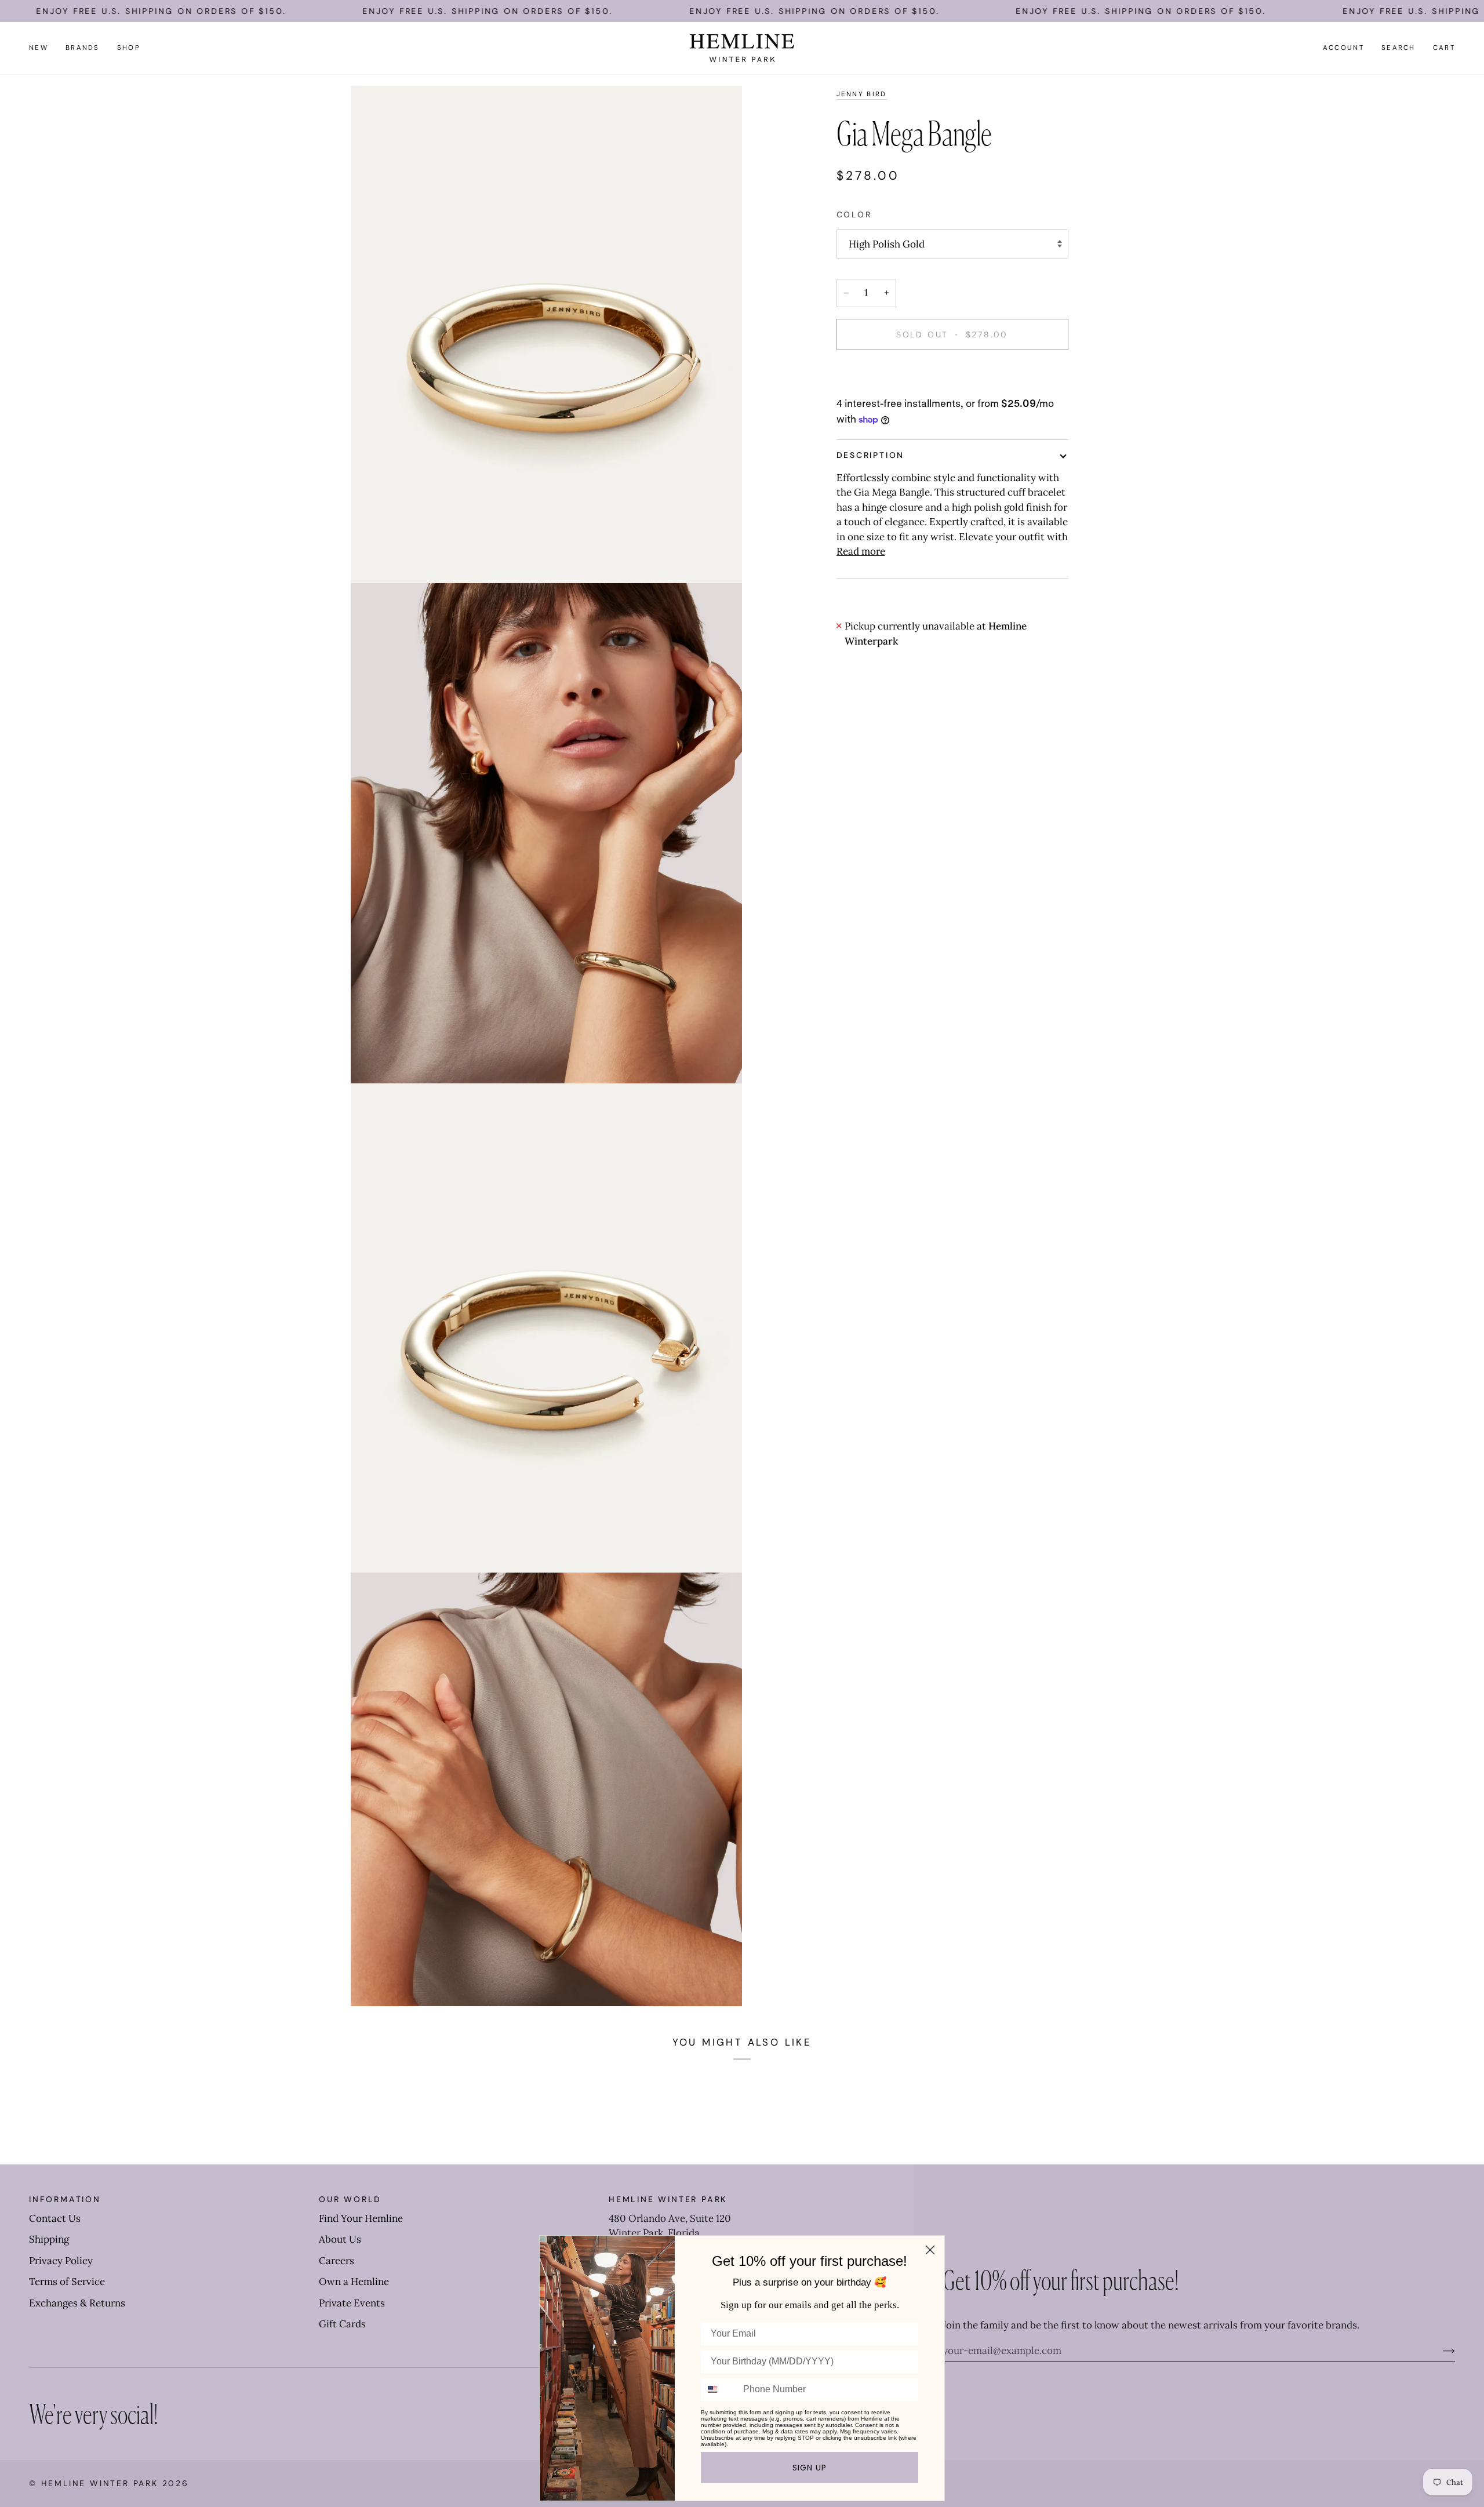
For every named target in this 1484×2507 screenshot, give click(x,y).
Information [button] (65, 2199)
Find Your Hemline (361, 2218)
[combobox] (719, 2389)
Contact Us (55, 2218)
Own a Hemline (354, 2282)
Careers (337, 2261)
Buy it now (952, 374)
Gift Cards (342, 2324)
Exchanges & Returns (77, 2303)
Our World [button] (350, 2199)
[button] (83, 48)
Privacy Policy (61, 2261)
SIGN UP (810, 2468)
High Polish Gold (887, 244)
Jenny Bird (862, 94)
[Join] (1440, 2350)
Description (871, 455)
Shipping (49, 2239)
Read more (861, 551)
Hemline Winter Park (102, 2483)
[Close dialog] (930, 2250)
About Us (340, 2239)
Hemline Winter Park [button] (668, 2199)
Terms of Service (67, 2282)
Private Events (352, 2303)
